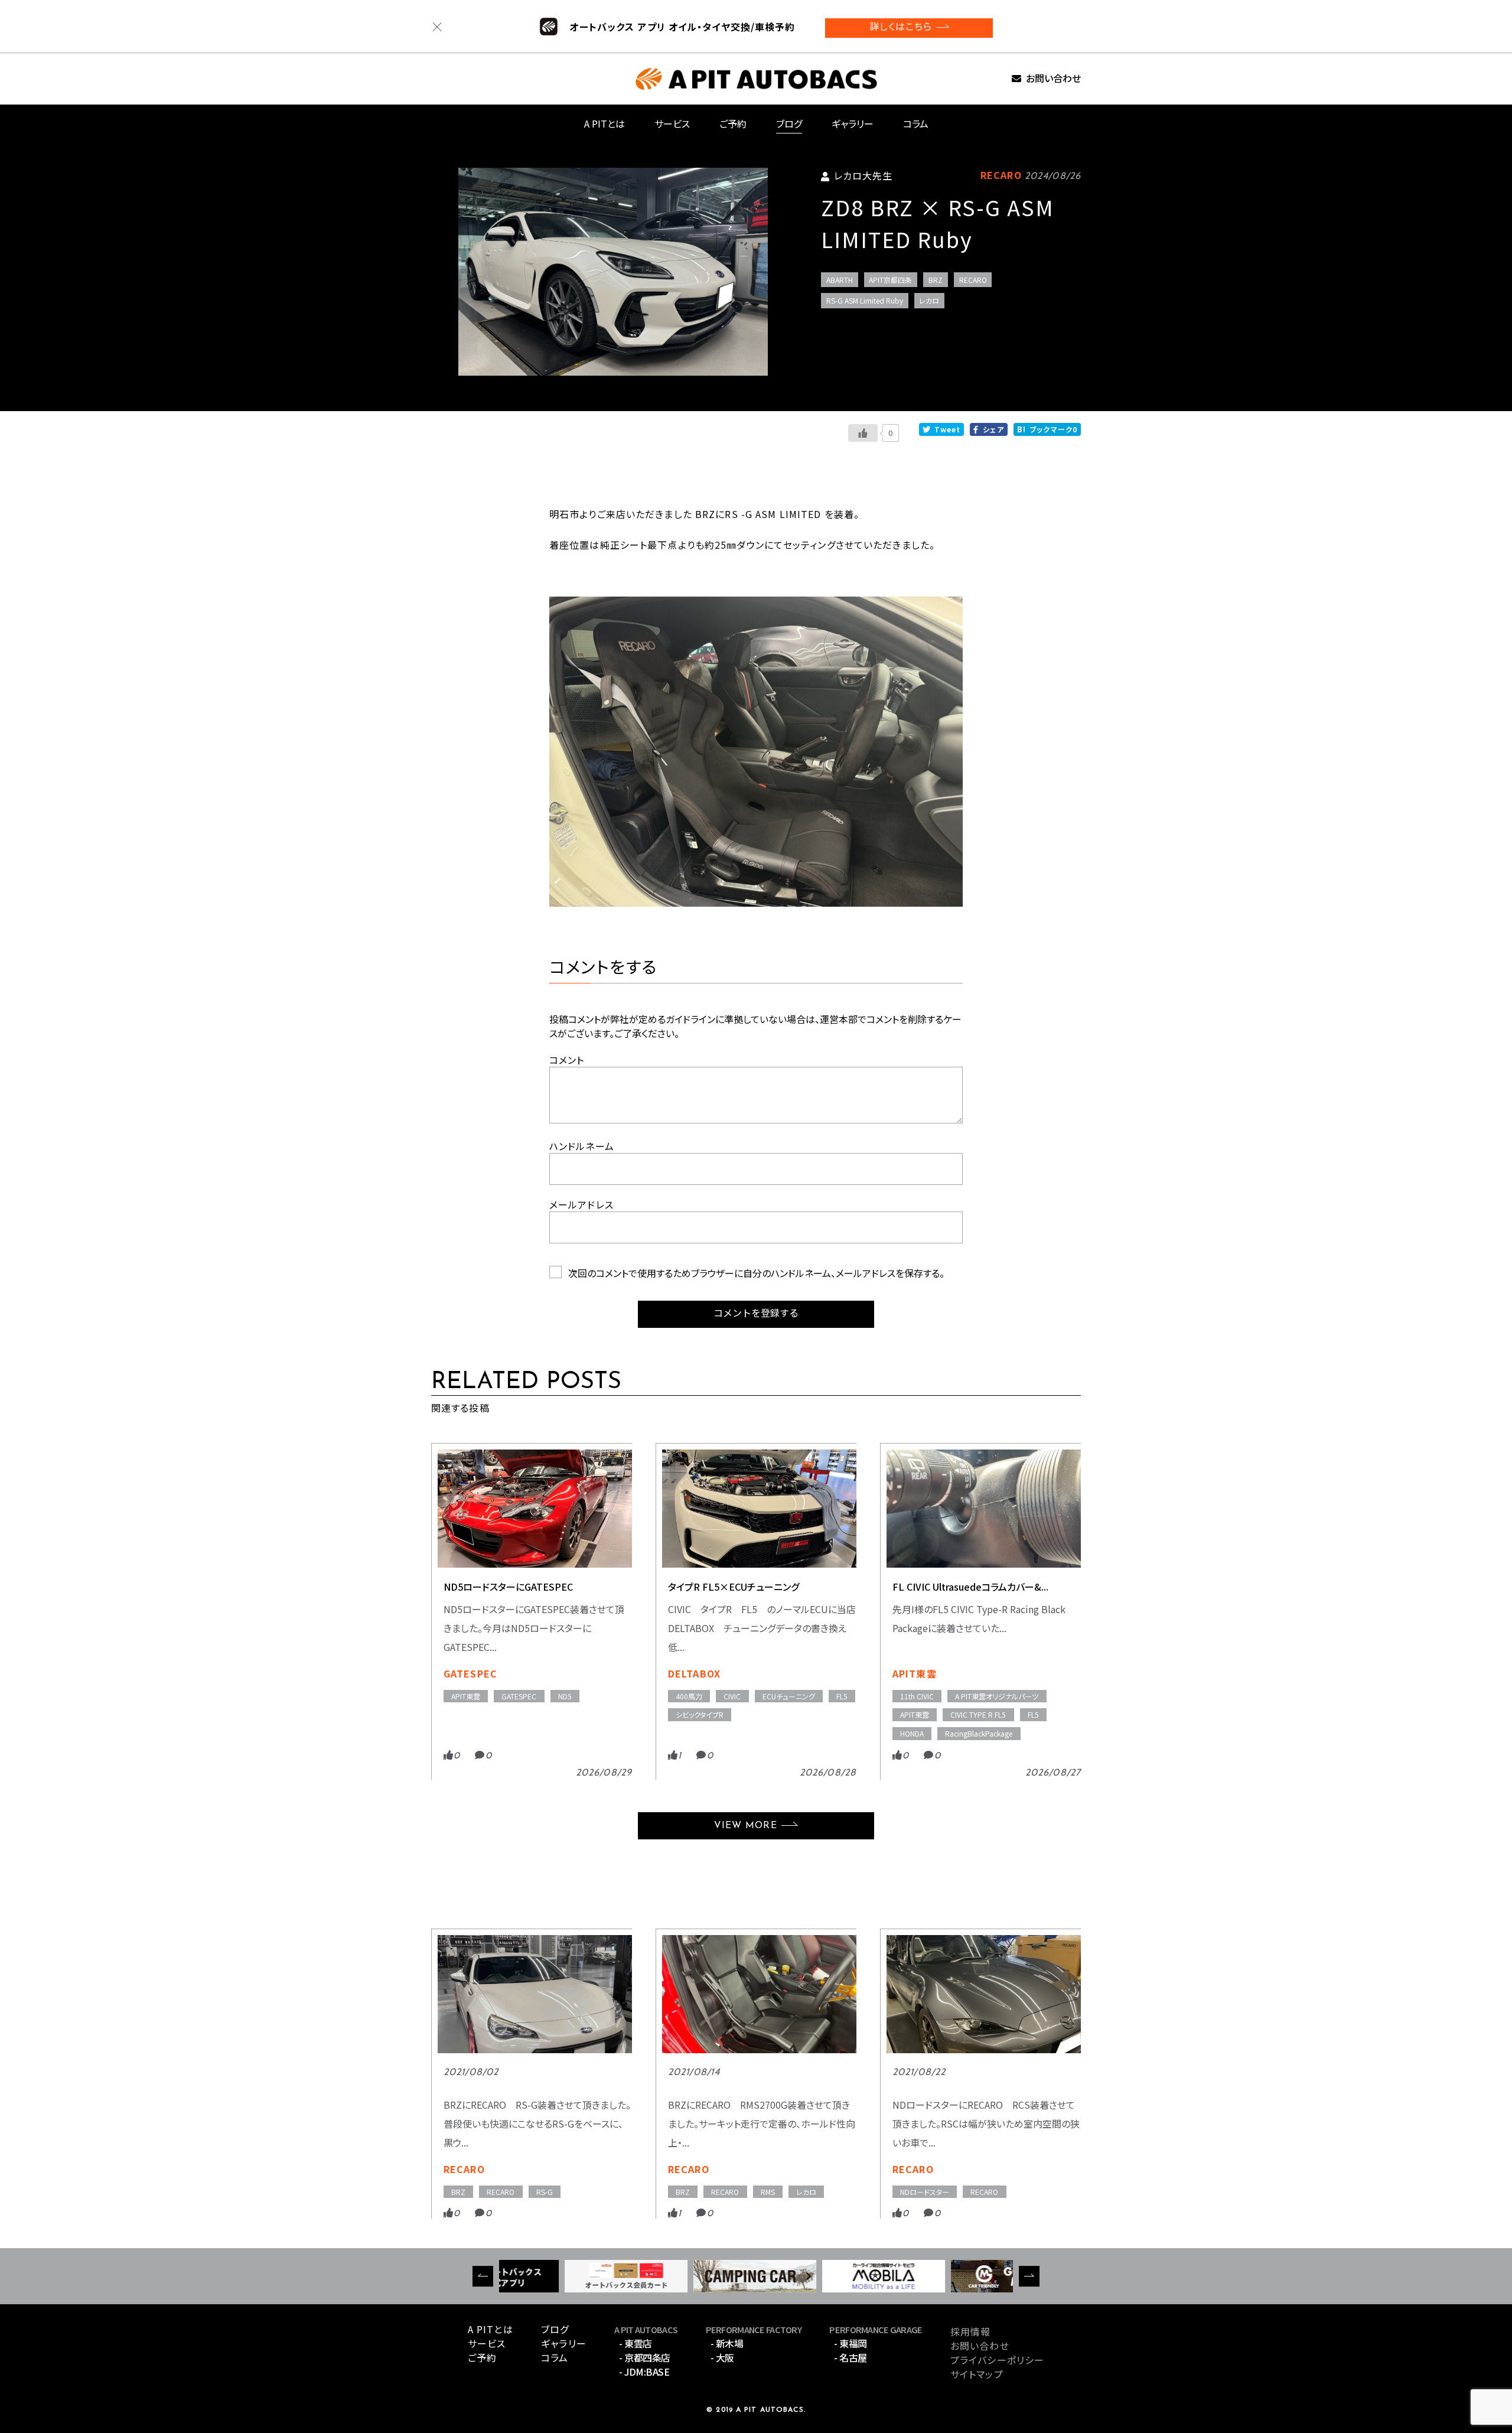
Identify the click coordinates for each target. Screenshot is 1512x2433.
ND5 (565, 1696)
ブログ (789, 123)
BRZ (936, 280)
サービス (672, 123)
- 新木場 (727, 2343)
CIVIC (732, 1696)
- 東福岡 (850, 2343)
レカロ (929, 300)
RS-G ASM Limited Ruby (865, 300)
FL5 (842, 1696)
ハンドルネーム (582, 1146)
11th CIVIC (917, 1696)
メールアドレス (581, 1204)
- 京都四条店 (645, 2357)
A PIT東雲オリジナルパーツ (997, 1696)
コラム (916, 123)
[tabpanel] (613, 272)
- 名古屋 (850, 2357)
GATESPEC (470, 1673)
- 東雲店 (636, 2343)
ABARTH (840, 280)
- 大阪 (722, 2357)
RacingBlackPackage (979, 1733)
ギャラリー (853, 123)
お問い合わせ (1053, 79)
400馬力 (689, 1696)
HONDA (912, 1733)
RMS (768, 2192)
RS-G (545, 2192)
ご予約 (733, 123)
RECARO (973, 280)
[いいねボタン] (863, 433)
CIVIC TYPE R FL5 (978, 1714)
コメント (567, 1060)
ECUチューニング (789, 1696)
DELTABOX (694, 1673)
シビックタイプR (700, 1714)
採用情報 (970, 2331)
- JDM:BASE (644, 2372)
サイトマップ (977, 2374)
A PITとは (605, 123)
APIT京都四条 (890, 280)
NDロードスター (925, 2192)
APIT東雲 (466, 1696)
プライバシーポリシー (997, 2360)
